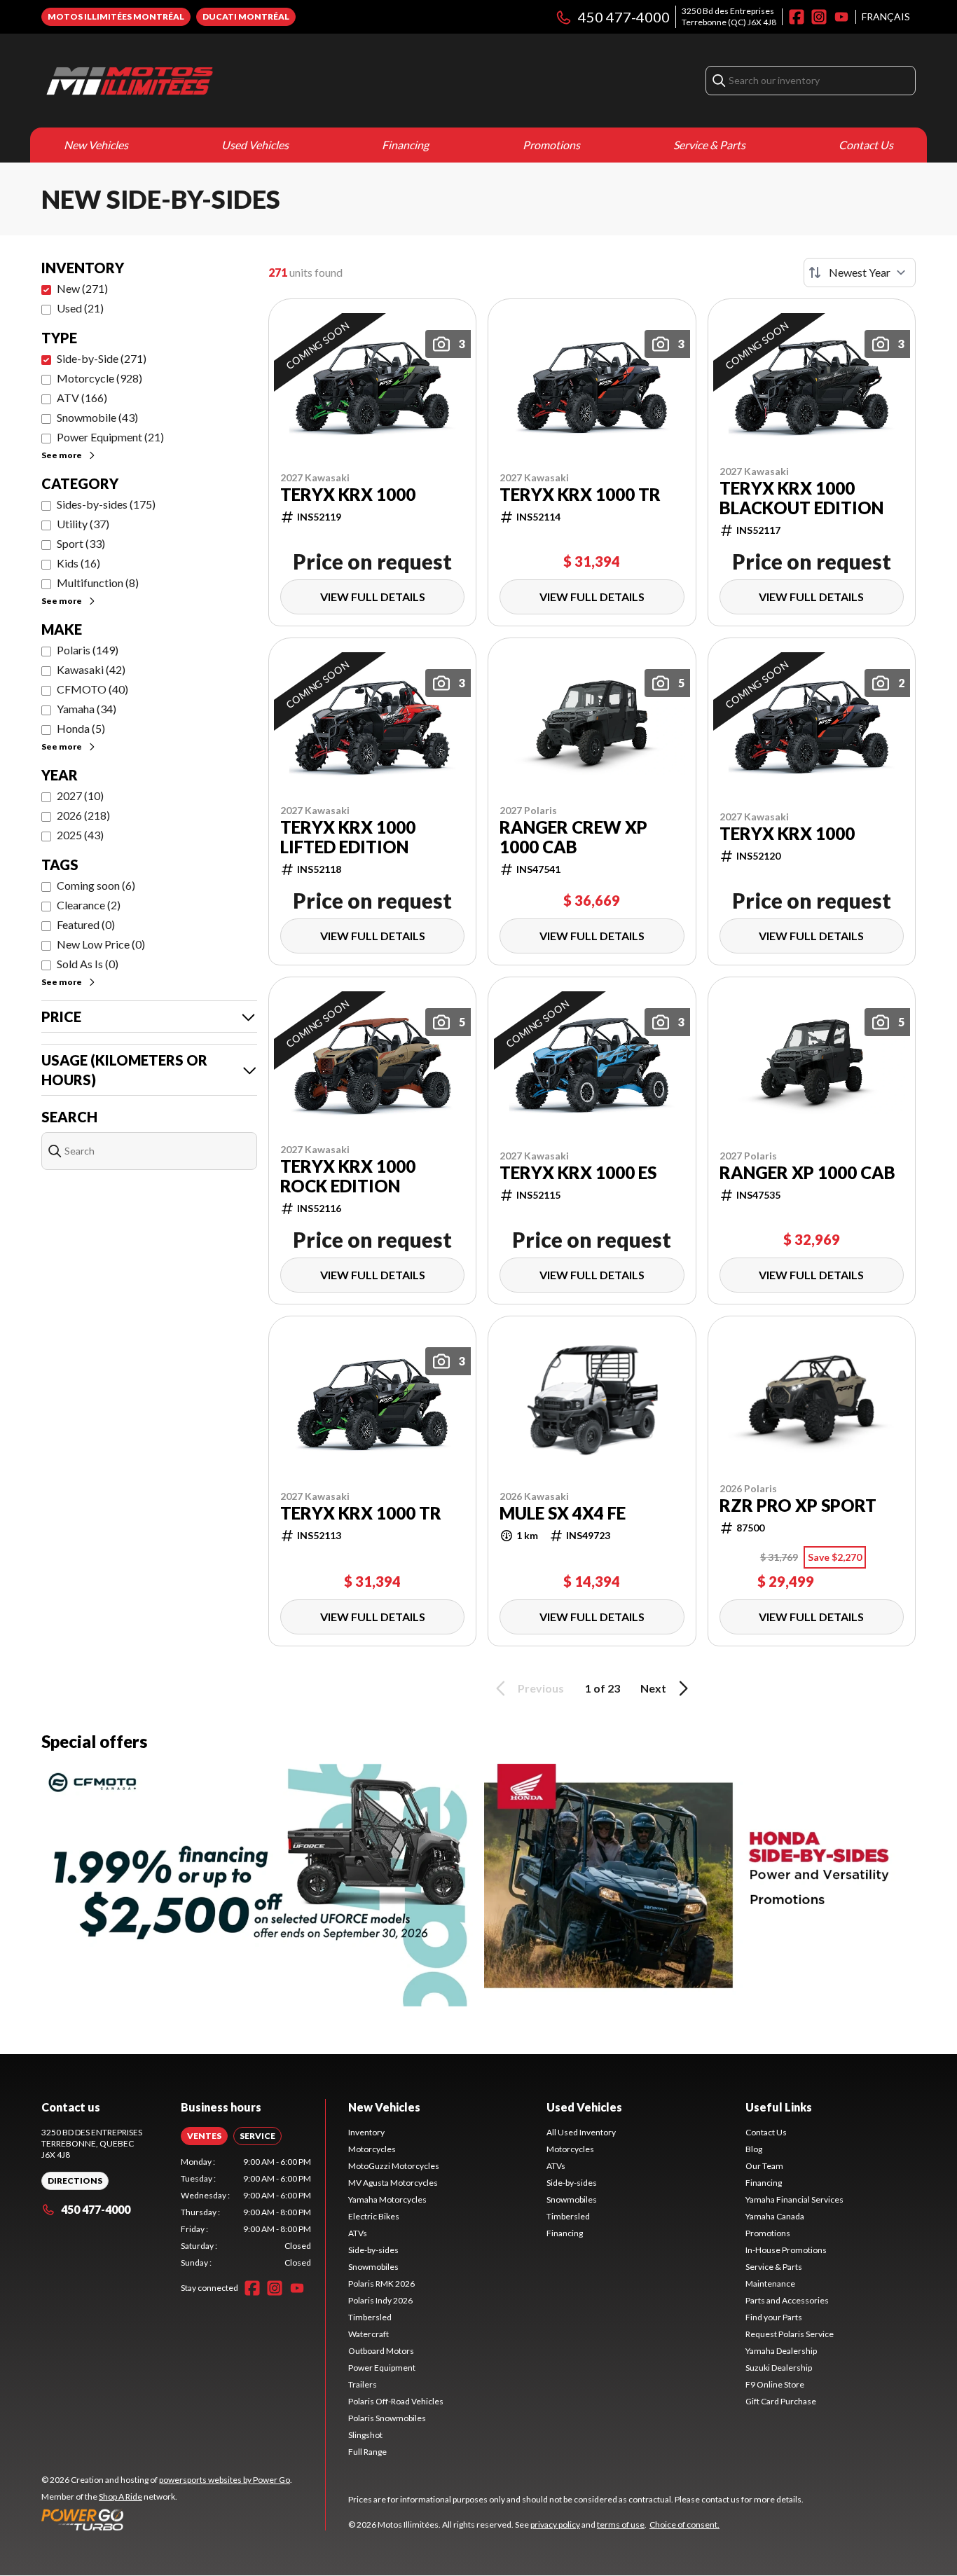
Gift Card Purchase (781, 2401)
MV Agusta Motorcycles (393, 2183)
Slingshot (365, 2435)
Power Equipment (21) (110, 437)
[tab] (204, 2136)
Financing (405, 145)
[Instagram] (819, 17)
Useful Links (779, 2107)
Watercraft (369, 2334)
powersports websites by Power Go (225, 2480)
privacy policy (555, 2525)
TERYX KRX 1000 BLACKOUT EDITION (801, 498)
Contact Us (866, 145)
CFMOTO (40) (92, 689)
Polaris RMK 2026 (381, 2284)
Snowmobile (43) (97, 417)
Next (653, 1688)
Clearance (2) (89, 905)
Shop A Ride (121, 2496)
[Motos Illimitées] (216, 81)
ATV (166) (82, 398)
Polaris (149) (88, 650)
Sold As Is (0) (88, 964)
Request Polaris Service (790, 2334)
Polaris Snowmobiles (387, 2418)
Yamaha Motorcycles (387, 2199)
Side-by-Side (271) (102, 358)
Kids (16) (78, 563)
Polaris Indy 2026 (380, 2300)
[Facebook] (797, 17)
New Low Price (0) (101, 944)
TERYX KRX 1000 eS (578, 1173)
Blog (754, 2149)
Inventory (366, 2132)
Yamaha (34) (87, 709)
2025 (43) (80, 835)
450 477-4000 (624, 17)
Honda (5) (81, 728)
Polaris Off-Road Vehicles (396, 2401)
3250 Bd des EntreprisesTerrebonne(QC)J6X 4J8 (729, 16)
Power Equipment (382, 2368)
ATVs (358, 2233)
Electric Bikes (374, 2216)
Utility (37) (83, 524)
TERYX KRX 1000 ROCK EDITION (348, 1176)
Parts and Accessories (787, 2300)
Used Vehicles (255, 145)
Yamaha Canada (775, 2216)
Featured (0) (86, 924)
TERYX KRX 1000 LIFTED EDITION (348, 837)
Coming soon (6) (96, 885)
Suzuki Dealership (779, 2368)
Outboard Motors (381, 2351)
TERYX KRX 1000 (348, 495)
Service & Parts (709, 145)
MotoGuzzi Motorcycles (394, 2166)
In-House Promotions (786, 2250)
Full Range (367, 2452)
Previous (541, 1688)
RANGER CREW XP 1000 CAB (573, 837)
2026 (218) (83, 815)
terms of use (621, 2525)
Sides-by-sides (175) (106, 504)
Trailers (363, 2384)
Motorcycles (372, 2149)
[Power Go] (167, 2519)
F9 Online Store (775, 2384)
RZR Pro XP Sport (798, 1506)
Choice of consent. (684, 2525)
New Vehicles (96, 145)
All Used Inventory (581, 2132)
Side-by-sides (373, 2250)
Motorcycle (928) (99, 378)
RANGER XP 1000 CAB (807, 1173)
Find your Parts (774, 2317)
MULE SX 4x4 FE (563, 1513)
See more (62, 455)
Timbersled (370, 2317)
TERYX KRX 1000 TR (580, 495)
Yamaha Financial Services (794, 2199)
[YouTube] (841, 17)
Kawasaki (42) (91, 669)
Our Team (764, 2166)
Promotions (551, 145)
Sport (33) (81, 543)
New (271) (82, 288)
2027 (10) (80, 795)
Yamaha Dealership (781, 2351)
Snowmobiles (373, 2267)
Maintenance (770, 2284)
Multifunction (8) (98, 583)
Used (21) (80, 308)
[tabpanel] (246, 2212)
